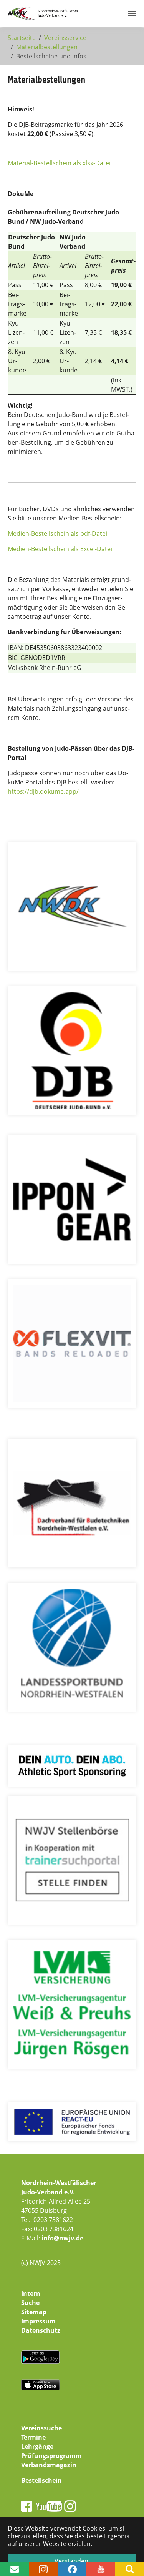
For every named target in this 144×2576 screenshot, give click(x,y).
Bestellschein (41, 2480)
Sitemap (34, 2312)
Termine (33, 2437)
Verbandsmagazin (49, 2465)
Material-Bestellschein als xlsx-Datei (59, 163)
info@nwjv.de (62, 2238)
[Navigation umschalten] (132, 13)
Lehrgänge (37, 2446)
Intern (31, 2293)
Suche (30, 2303)
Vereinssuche (41, 2428)
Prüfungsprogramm (51, 2456)
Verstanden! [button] (72, 2561)
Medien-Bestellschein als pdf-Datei (57, 533)
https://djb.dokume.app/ (43, 791)
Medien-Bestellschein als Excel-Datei (60, 549)
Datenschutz (41, 2330)
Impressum (38, 2321)
